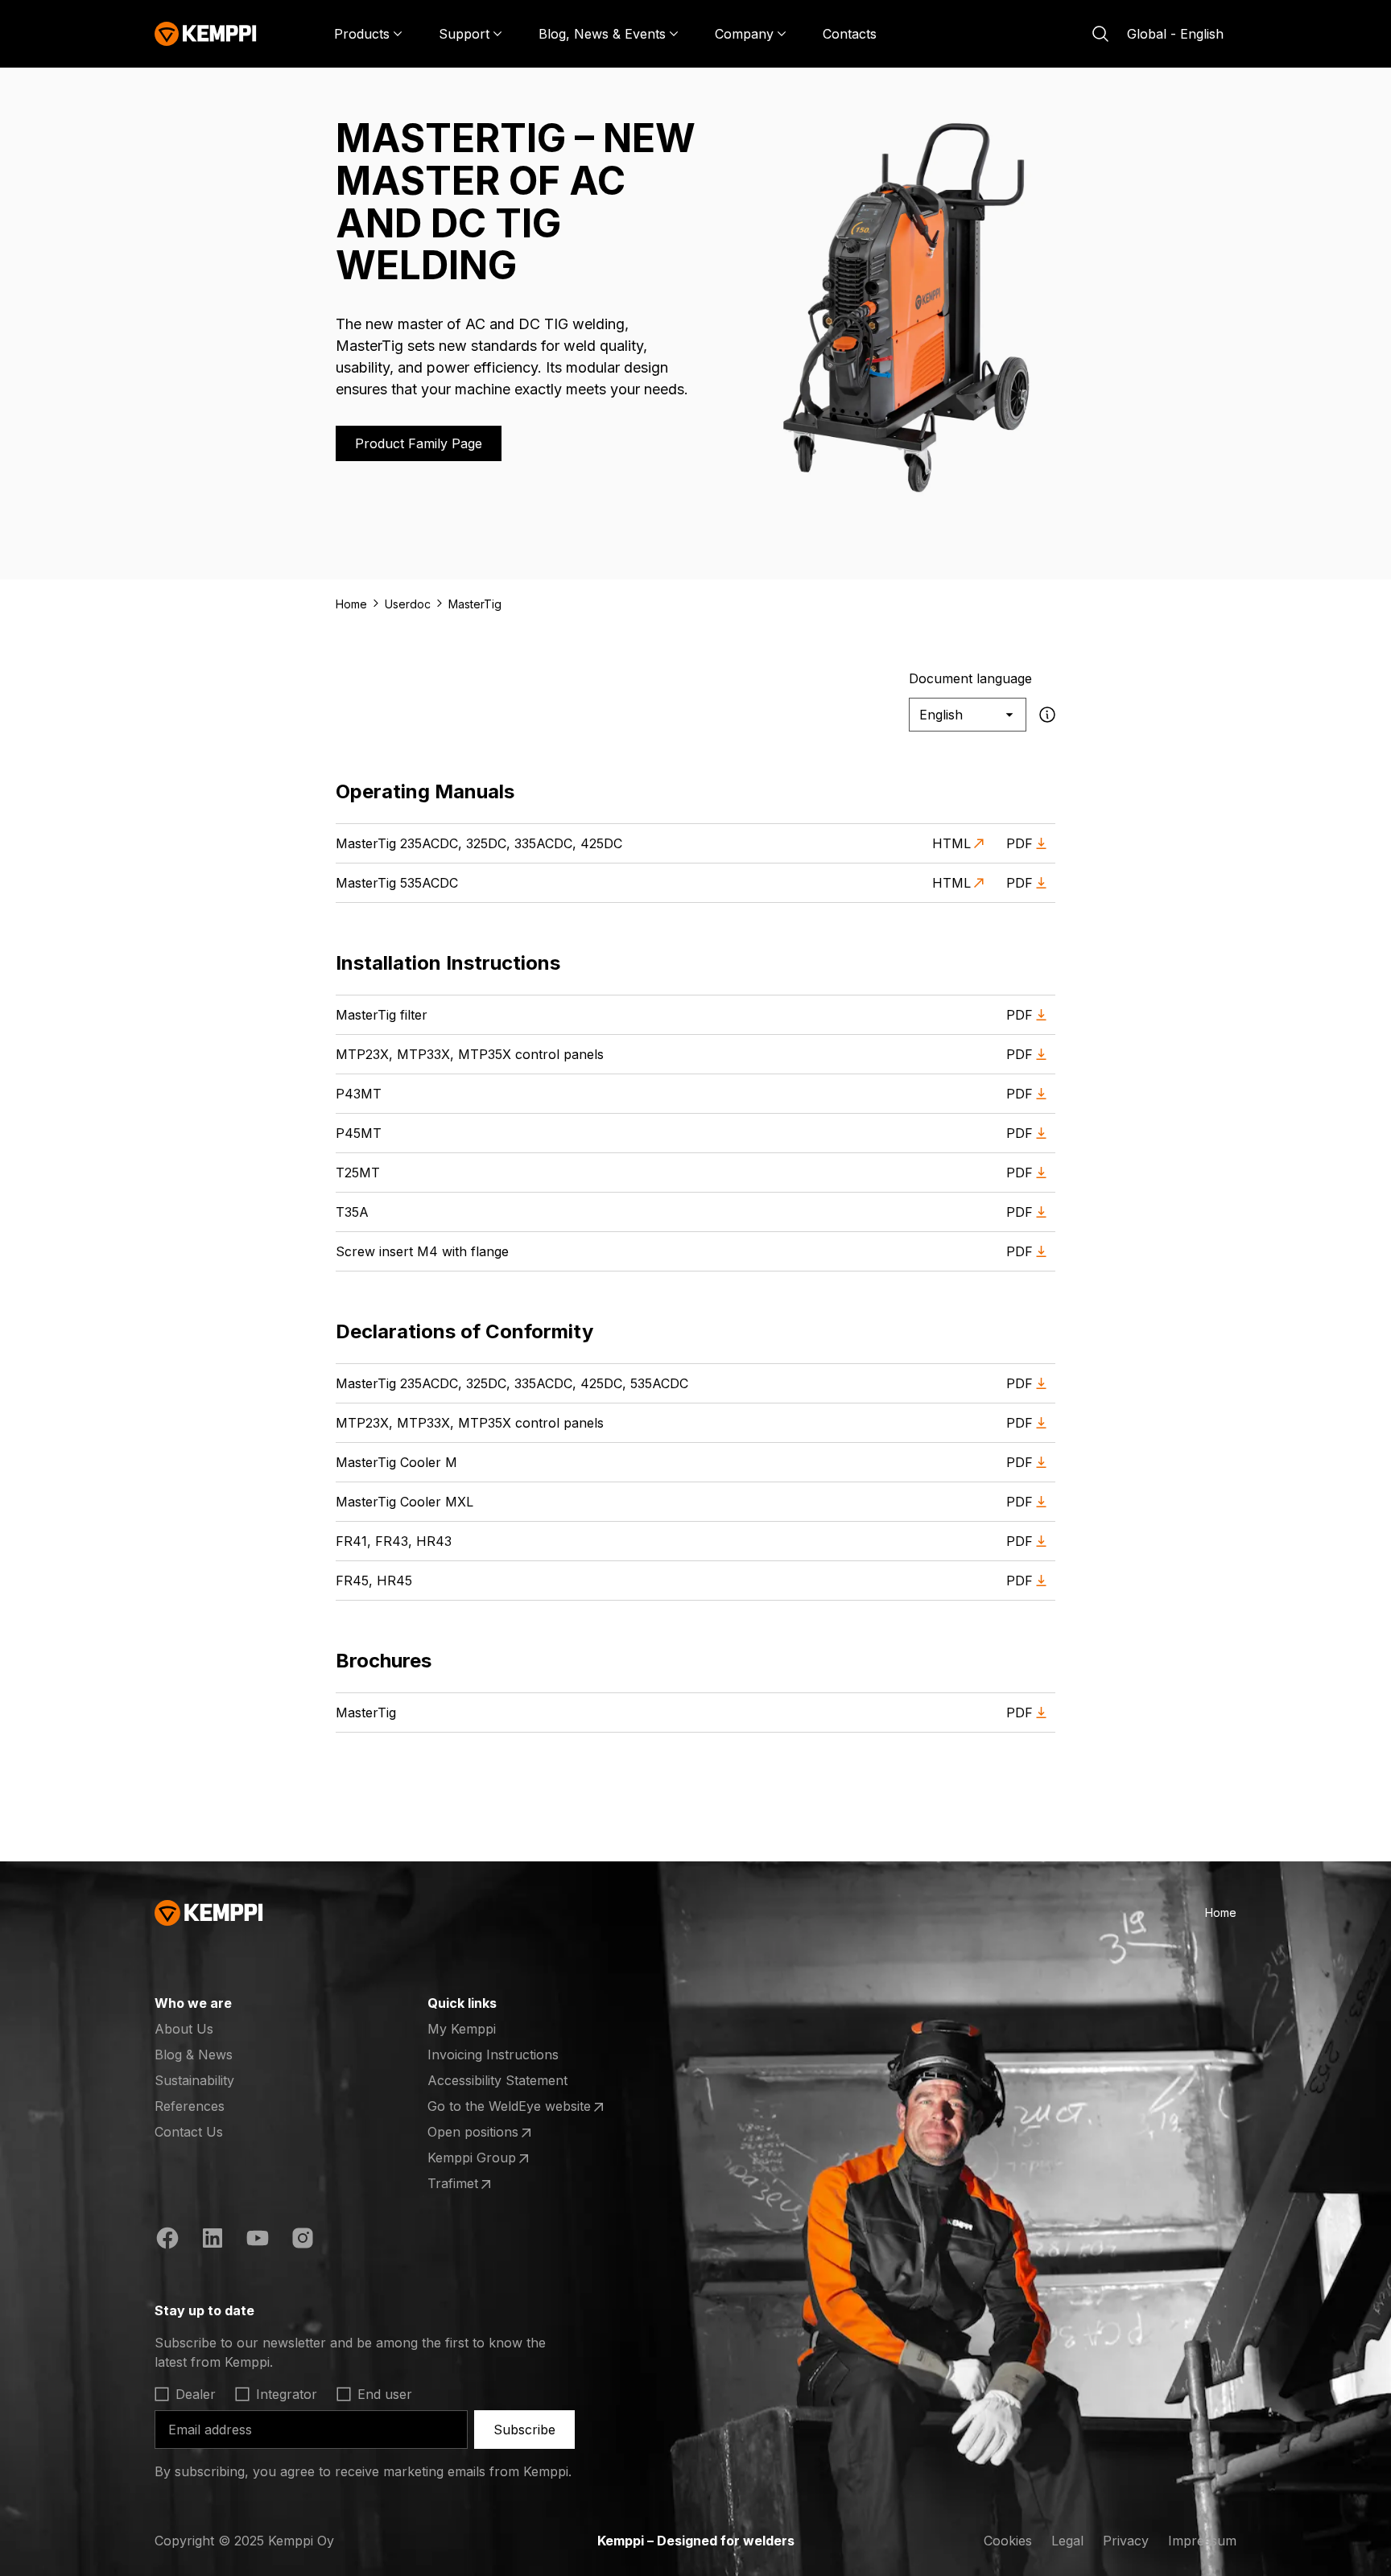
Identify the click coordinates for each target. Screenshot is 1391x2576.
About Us (184, 2029)
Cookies (1008, 2541)
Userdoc (408, 604)
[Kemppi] (206, 34)
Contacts (850, 34)
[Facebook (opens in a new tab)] (167, 2240)
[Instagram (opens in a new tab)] (303, 2240)
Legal (1067, 2541)
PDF (1020, 843)
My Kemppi (462, 2029)
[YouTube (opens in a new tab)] (258, 2240)
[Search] (1100, 34)
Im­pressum (1202, 2541)
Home (351, 604)
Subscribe (524, 2430)
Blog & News (194, 2055)
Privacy (1126, 2541)
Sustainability (194, 2080)
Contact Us (189, 2132)
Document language (970, 678)
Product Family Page (419, 443)
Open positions (490, 2133)
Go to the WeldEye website (509, 2107)
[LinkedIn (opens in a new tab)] (213, 2240)
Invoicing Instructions (493, 2055)
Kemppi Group (490, 2158)
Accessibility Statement (497, 2080)
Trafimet (490, 2184)
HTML (951, 843)
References (190, 2106)
